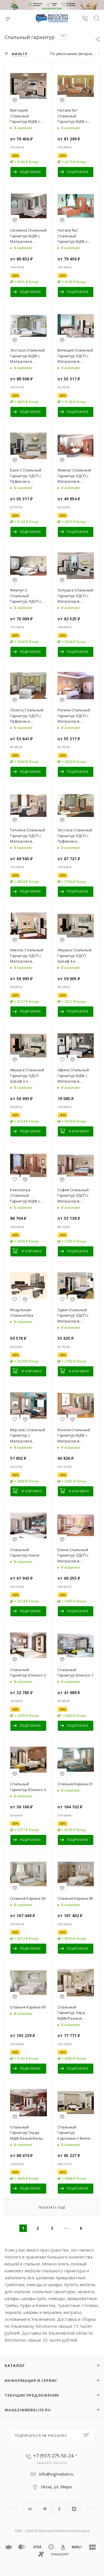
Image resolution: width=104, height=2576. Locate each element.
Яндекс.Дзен (74, 2509)
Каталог (15, 2365)
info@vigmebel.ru (56, 2474)
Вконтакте (30, 2509)
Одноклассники (59, 2509)
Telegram (45, 2509)
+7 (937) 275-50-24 (53, 2456)
